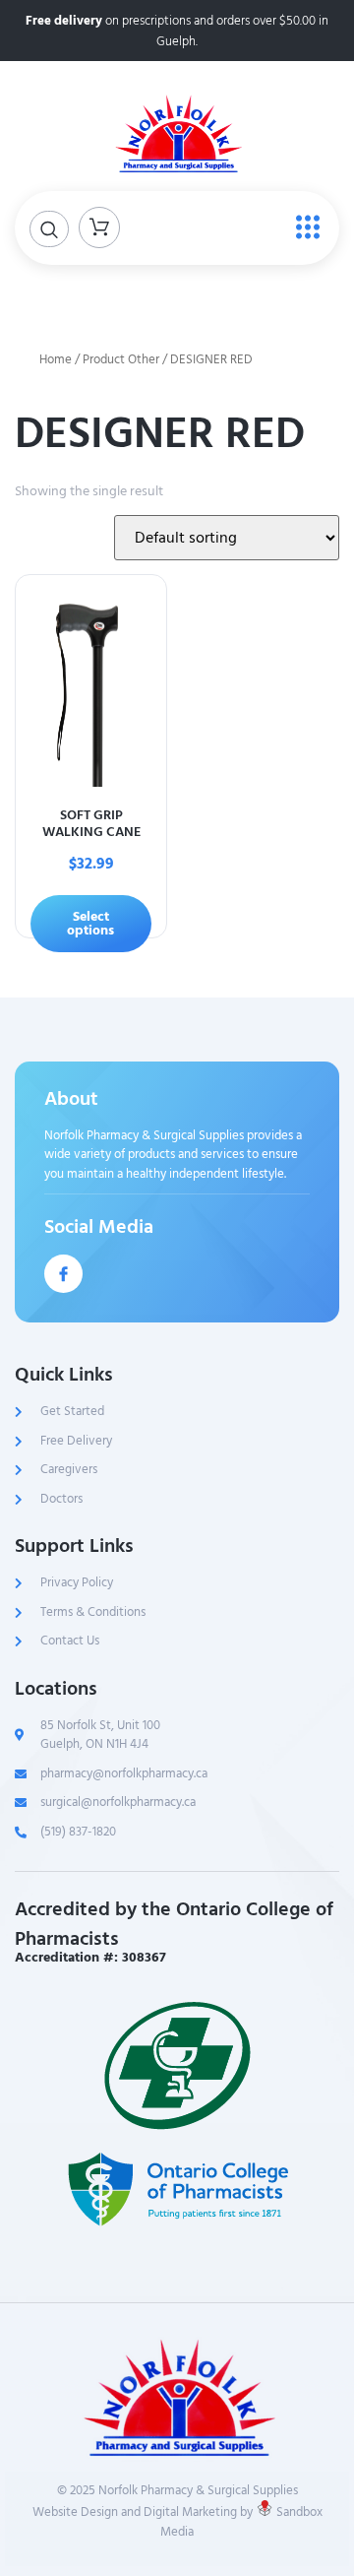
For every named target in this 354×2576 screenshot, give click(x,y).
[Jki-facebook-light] (63, 1274)
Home (56, 359)
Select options (90, 923)
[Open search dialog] (49, 229)
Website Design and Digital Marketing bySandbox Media (177, 2521)
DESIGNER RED (160, 434)
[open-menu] (303, 228)
